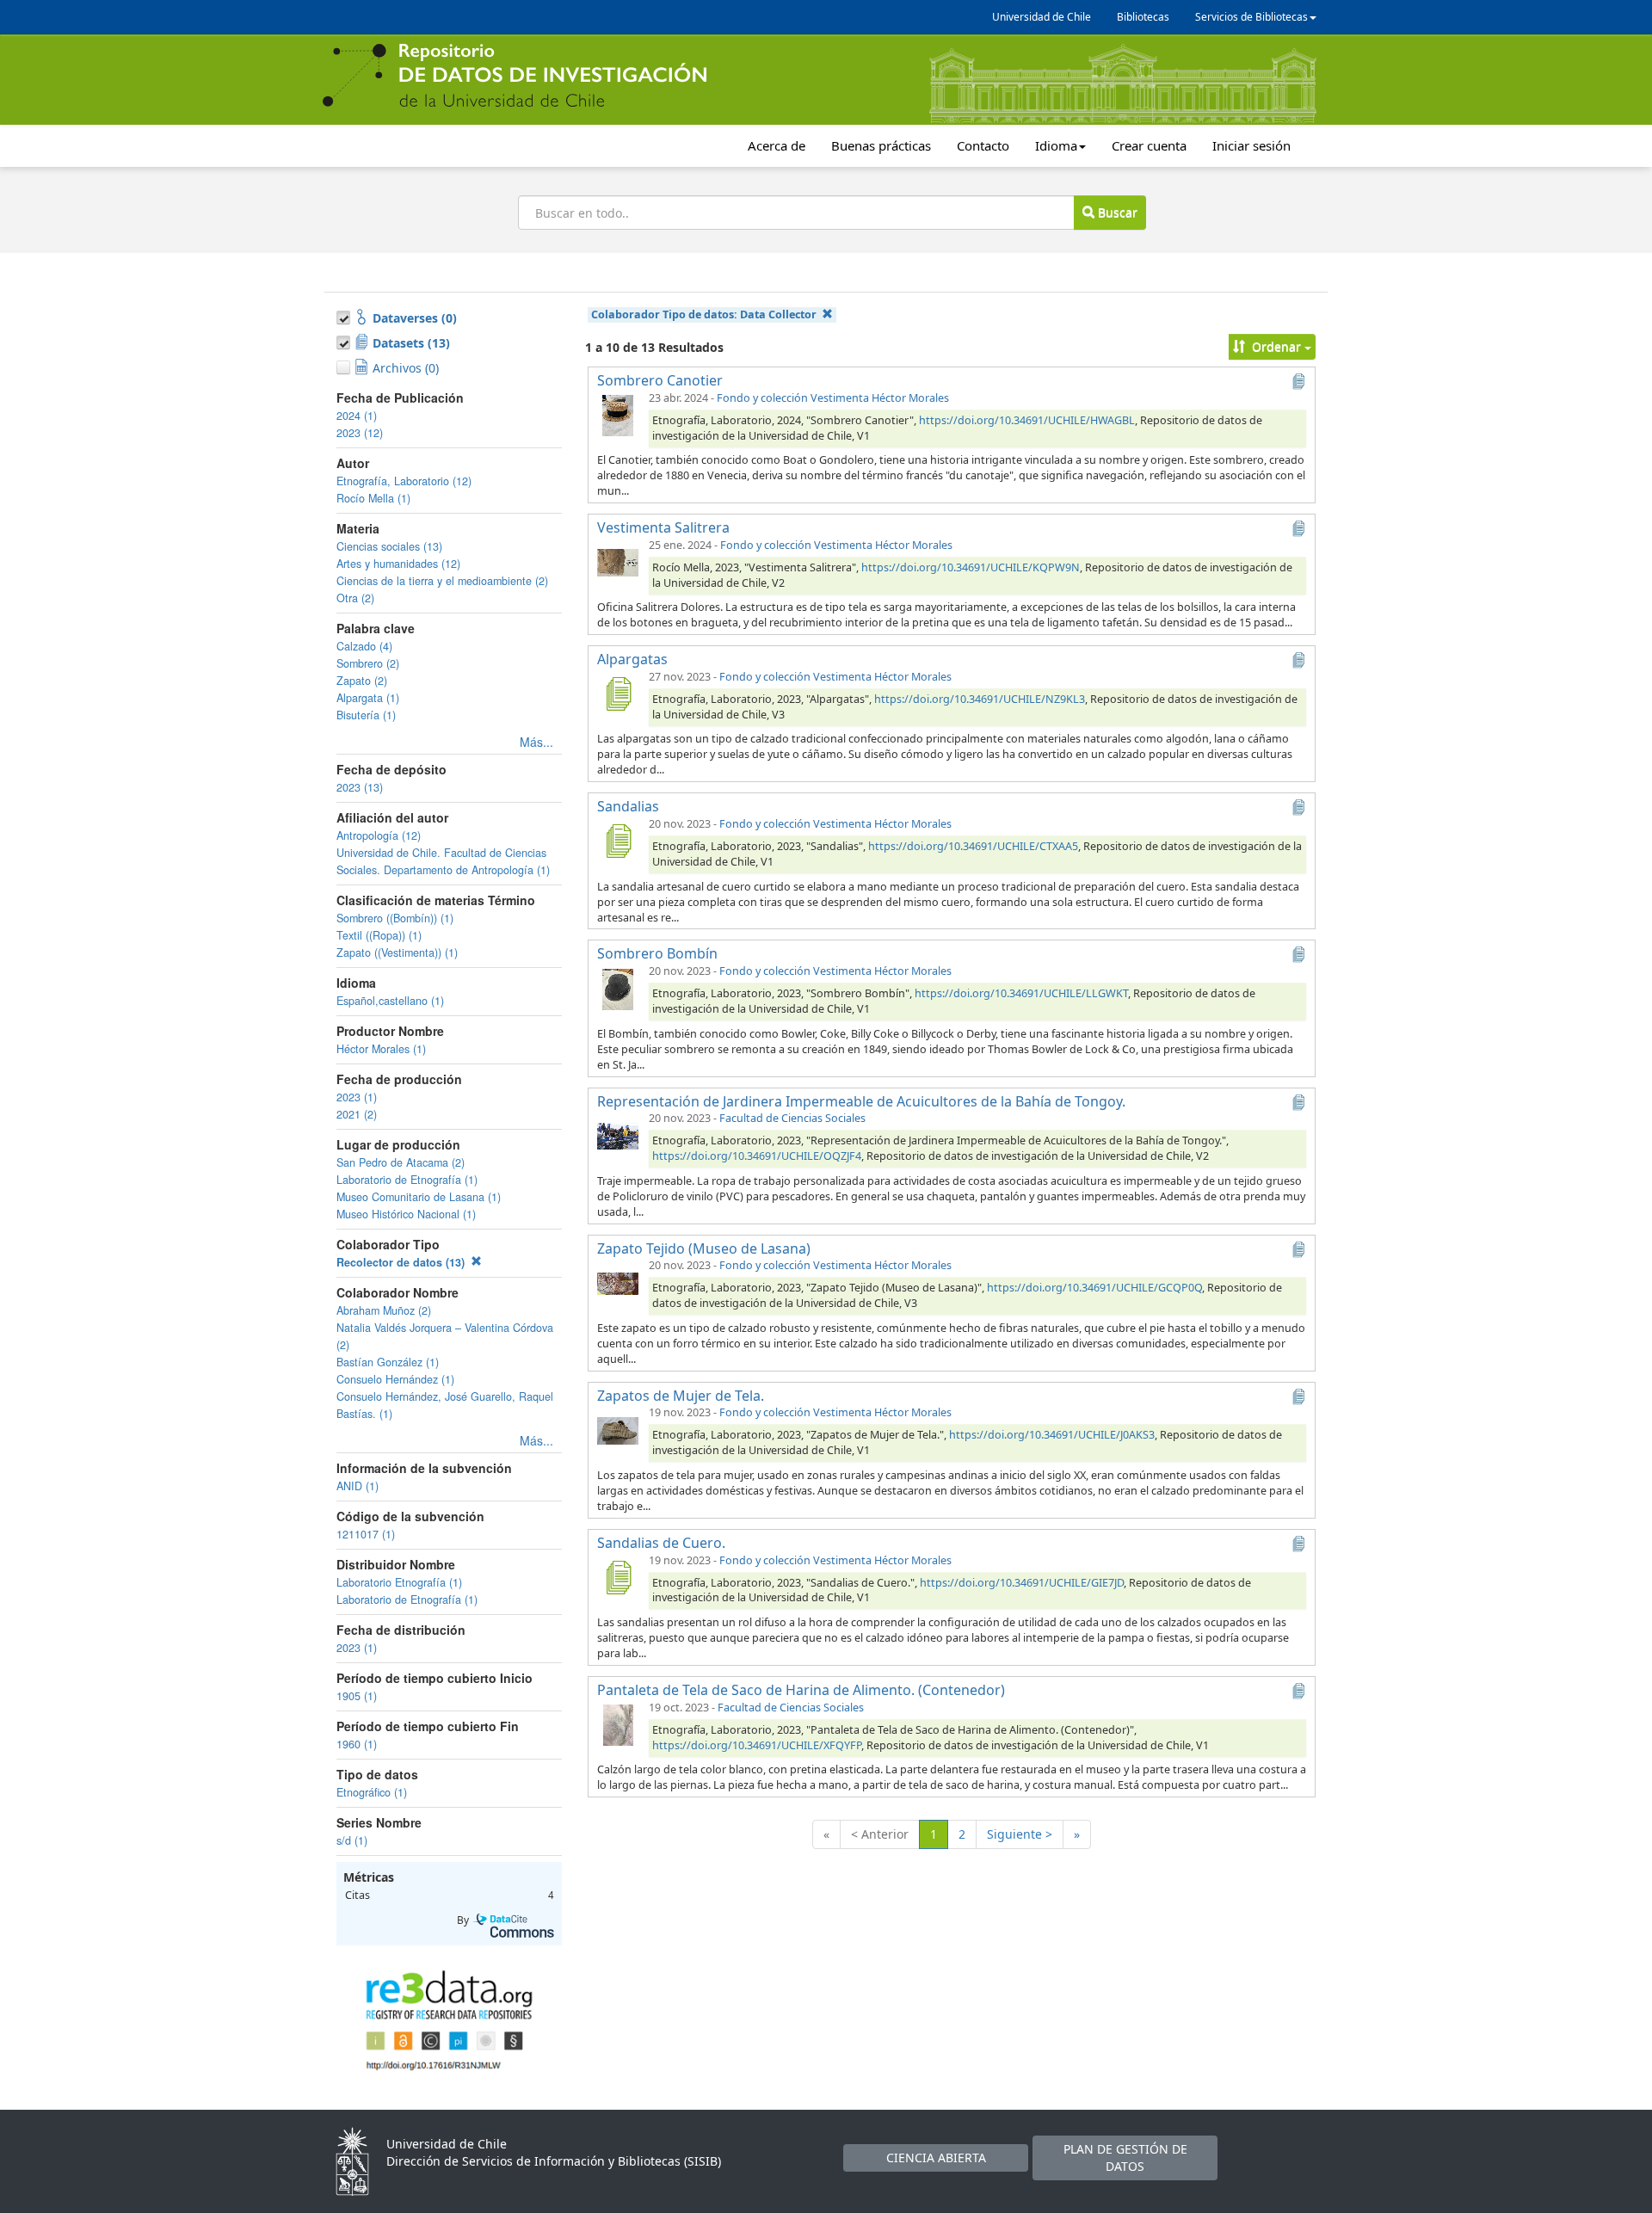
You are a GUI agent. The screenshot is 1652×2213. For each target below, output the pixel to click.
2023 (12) (360, 433)
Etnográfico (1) (372, 1792)
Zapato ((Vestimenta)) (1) (397, 952)
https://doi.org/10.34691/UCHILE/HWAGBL (1027, 420)
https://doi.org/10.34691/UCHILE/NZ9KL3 (980, 699)
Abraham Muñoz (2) (384, 1310)
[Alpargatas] (618, 693)
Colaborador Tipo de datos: (704, 314)
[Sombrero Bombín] (618, 988)
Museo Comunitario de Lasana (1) (419, 1197)
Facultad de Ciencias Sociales (792, 1118)
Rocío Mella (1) (373, 498)
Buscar (1116, 212)
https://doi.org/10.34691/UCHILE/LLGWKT (1021, 993)
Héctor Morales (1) (381, 1049)
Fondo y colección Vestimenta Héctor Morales (833, 398)
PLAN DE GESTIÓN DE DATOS (1125, 2158)
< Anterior (880, 1834)
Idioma (1056, 145)
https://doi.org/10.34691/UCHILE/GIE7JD (1022, 1583)
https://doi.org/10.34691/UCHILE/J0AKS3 (1052, 1435)
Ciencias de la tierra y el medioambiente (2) (442, 581)
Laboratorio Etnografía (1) (399, 1582)
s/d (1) (352, 1840)
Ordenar (1276, 346)
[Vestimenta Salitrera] (618, 562)
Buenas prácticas (881, 145)
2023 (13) (360, 787)
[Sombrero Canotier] (618, 415)
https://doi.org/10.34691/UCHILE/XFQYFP (757, 1745)
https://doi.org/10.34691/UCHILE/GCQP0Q (1094, 1288)
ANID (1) (358, 1486)
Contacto (983, 145)
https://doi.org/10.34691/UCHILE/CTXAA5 (973, 846)
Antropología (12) (379, 835)
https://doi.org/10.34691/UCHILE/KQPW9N (971, 567)
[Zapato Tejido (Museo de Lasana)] (618, 1282)
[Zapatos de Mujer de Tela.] (618, 1429)
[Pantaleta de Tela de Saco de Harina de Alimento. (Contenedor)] (618, 1724)
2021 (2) (357, 1114)
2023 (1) (357, 1097)
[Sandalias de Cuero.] (618, 1577)
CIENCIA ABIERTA (936, 2158)
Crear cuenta (1149, 145)
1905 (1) (357, 1696)
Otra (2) (355, 598)
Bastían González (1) (388, 1362)
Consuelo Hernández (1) (395, 1379)
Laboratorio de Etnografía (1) (407, 1180)
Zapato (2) (362, 681)
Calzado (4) (364, 646)
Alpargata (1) (368, 698)
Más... (536, 742)
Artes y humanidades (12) (398, 564)
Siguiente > (1020, 1834)
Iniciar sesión (1251, 145)
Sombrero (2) (368, 663)
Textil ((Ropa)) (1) (379, 935)
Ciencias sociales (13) (389, 546)
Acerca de (777, 145)
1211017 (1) (366, 1534)
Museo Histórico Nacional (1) (406, 1214)
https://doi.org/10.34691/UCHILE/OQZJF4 (757, 1156)
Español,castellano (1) (390, 1001)
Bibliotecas (1143, 17)
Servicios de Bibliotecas (1251, 17)
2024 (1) (357, 416)
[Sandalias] (618, 841)
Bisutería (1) (366, 715)
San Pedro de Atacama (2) (401, 1162)
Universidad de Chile (1042, 17)
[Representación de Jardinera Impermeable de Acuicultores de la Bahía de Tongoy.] (618, 1135)
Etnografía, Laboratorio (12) (404, 481)
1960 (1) (357, 1744)
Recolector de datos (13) (402, 1262)
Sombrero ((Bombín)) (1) (395, 918)
